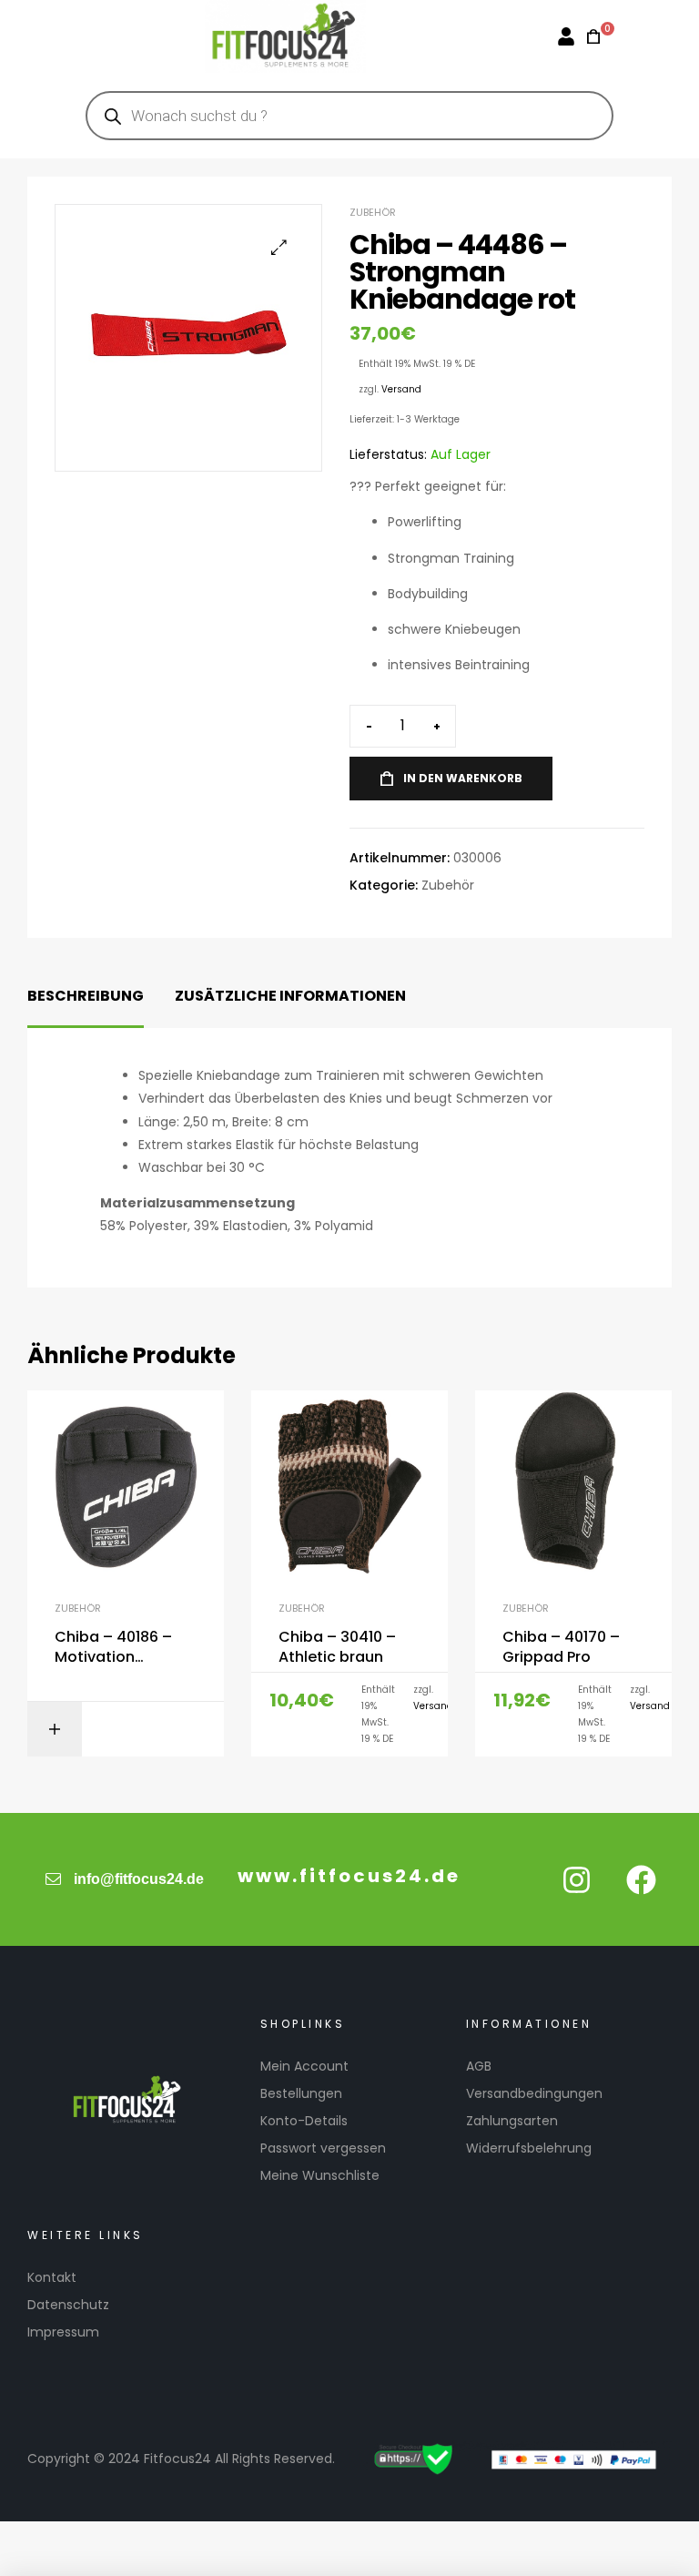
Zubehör (373, 212)
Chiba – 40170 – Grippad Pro (561, 1647)
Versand (401, 389)
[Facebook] (642, 1879)
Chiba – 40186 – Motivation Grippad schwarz (117, 1648)
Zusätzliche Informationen (290, 996)
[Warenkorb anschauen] (588, 37)
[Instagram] (577, 1879)
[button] (279, 247)
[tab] (86, 997)
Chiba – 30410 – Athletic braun (337, 1647)
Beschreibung (86, 996)
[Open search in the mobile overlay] (349, 116)
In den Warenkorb (463, 778)
